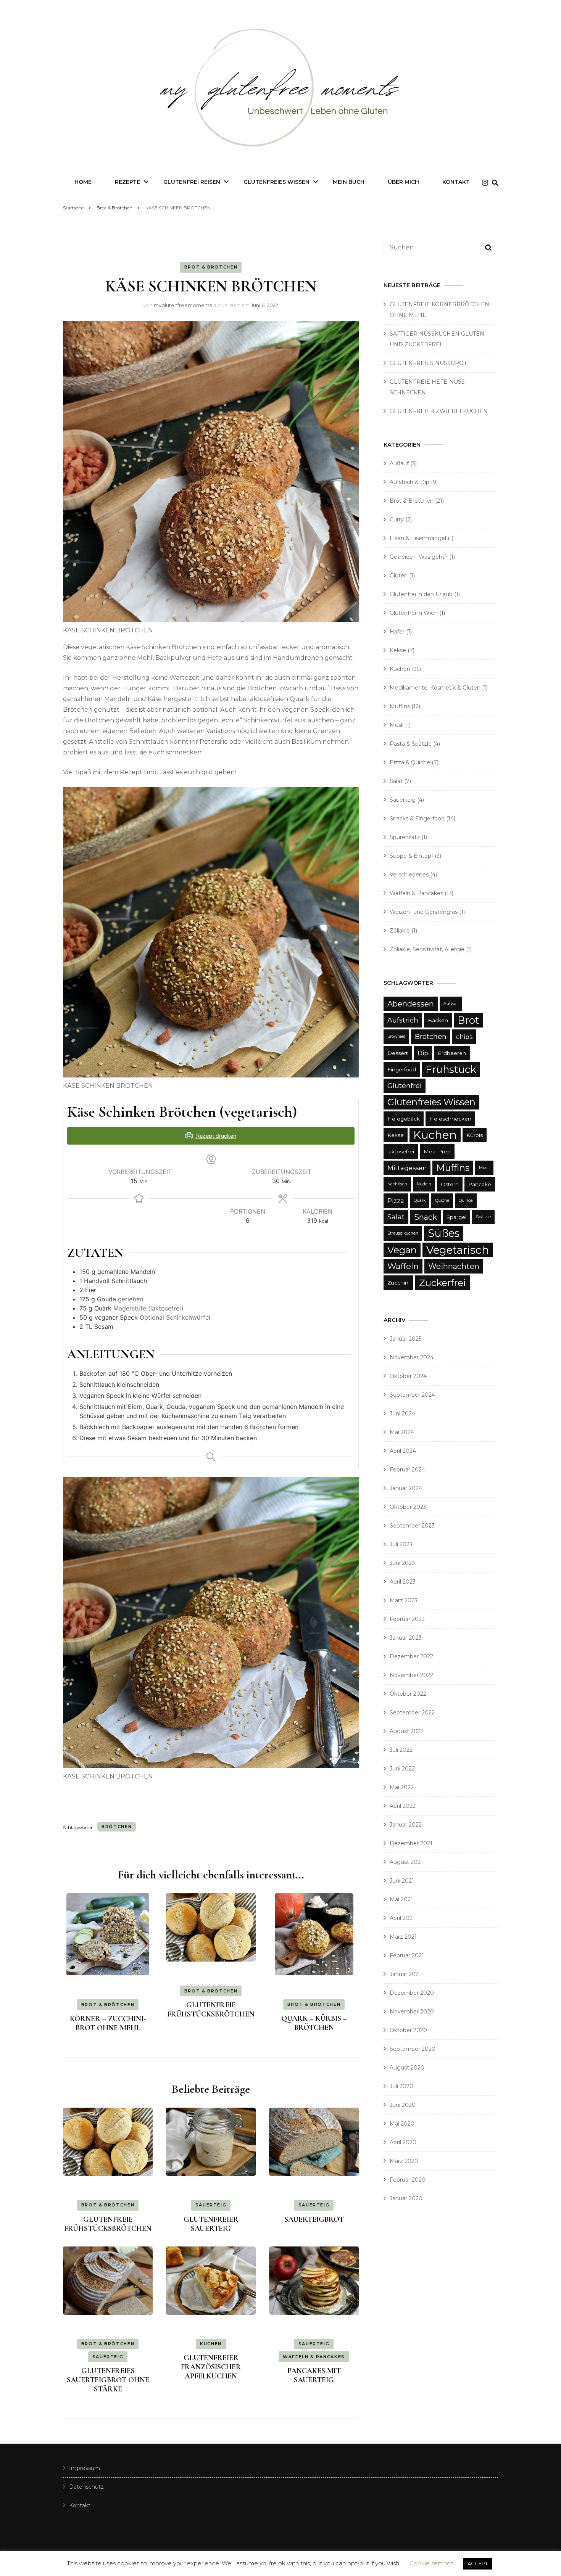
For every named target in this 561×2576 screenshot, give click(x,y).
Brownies (396, 1036)
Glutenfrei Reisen (192, 182)
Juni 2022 (402, 1769)
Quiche (442, 1200)
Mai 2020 (402, 2124)
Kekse (398, 650)
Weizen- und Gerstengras (424, 912)
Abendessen (411, 1004)
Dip (423, 1053)
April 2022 (403, 1806)
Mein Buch (349, 182)
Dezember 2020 (412, 1993)
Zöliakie (400, 931)
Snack (426, 1217)
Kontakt (456, 182)
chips (464, 1037)
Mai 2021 (401, 1899)
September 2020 (413, 2049)
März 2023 (404, 1600)
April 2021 (402, 1918)
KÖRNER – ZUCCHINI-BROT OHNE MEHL (108, 2023)
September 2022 (412, 1713)
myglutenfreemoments (183, 305)
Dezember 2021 (411, 1843)
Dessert (398, 1053)
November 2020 (412, 2012)
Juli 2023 (401, 1544)
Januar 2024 (406, 1488)
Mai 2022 (402, 1787)
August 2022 (407, 1731)
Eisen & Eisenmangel (418, 538)
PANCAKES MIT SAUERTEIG (314, 2375)
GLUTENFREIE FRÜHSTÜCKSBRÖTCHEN (211, 2010)
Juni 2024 (402, 1413)
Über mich (403, 182)
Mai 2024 (402, 1432)
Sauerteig (211, 2205)
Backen (438, 1020)
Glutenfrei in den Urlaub (421, 594)
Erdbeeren (452, 1053)
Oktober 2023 (408, 1507)
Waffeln (403, 1266)
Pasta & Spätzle (411, 744)
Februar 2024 (407, 1470)
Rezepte (127, 182)
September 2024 (412, 1395)
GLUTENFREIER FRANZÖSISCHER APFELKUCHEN (211, 2367)
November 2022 (411, 1675)
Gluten (399, 576)
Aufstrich (403, 1020)
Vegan (402, 1250)
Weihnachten (454, 1266)
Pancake (480, 1184)
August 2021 (406, 1862)
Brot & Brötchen (211, 267)
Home (83, 182)
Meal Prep (437, 1151)
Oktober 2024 (408, 1376)
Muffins (400, 706)
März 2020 (404, 2161)
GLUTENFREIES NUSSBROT (428, 363)
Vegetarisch (458, 1250)
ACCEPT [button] (478, 2563)
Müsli (397, 725)
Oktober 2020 (408, 2030)
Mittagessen (407, 1168)
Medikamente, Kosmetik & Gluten (435, 688)
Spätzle (483, 1217)
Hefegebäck (404, 1119)
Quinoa (466, 1200)
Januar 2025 (405, 1339)
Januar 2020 (406, 2198)
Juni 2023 (402, 1563)
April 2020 (403, 2142)
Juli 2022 (401, 1750)
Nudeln (424, 1184)
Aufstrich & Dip (409, 482)
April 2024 (403, 1451)
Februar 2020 (408, 2180)
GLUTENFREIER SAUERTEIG (211, 2224)
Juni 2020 (403, 2105)
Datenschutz (86, 2487)
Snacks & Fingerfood (417, 818)
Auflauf (399, 463)
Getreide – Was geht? (419, 557)
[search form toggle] (495, 183)
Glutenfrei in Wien (414, 613)
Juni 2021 (402, 1881)
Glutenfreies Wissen (276, 182)
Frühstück (451, 1069)
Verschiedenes (409, 875)
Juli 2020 (401, 2086)
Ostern (450, 1184)
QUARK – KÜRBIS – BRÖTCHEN (314, 2023)
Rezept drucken (215, 1136)
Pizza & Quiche (410, 762)
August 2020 (407, 2068)
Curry (397, 519)
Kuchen (211, 2344)
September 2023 (412, 1526)
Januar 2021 (405, 1974)
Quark (420, 1200)
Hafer (397, 632)
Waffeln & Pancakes (314, 2357)
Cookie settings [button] (431, 2563)
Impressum (85, 2468)
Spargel (456, 1217)
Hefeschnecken (450, 1119)
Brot (468, 1020)
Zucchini (398, 1283)
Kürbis (475, 1135)
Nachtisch (397, 1184)
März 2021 (403, 1937)
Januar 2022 (406, 1825)
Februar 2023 (407, 1619)
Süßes (444, 1233)
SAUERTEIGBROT (314, 2219)
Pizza (396, 1201)
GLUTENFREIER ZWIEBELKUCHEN (439, 411)
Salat (396, 781)
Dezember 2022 (411, 1656)
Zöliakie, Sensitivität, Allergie (427, 949)
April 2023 (403, 1582)
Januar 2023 (406, 1638)
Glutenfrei (405, 1086)
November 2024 (412, 1357)
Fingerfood (402, 1069)
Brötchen (117, 1827)
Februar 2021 (407, 1955)
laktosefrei (401, 1151)
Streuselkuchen (403, 1233)
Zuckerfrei (443, 1283)
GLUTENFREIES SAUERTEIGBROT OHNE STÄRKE (108, 2380)
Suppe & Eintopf (411, 856)
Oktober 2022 (408, 1694)
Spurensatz (405, 837)
